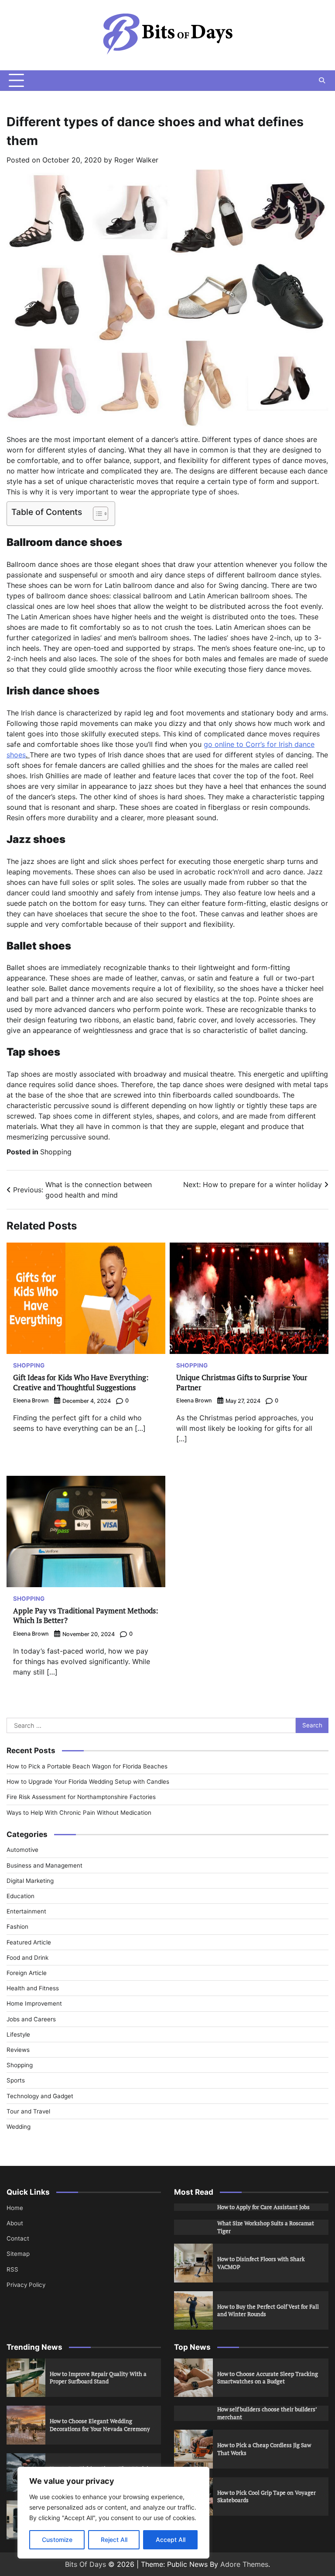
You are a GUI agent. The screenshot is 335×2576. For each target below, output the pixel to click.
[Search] (322, 80)
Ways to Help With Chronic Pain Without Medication (79, 1813)
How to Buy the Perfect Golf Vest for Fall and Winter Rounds (268, 2310)
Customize (57, 2540)
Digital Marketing (30, 1881)
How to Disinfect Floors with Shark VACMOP (261, 2263)
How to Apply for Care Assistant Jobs (263, 2207)
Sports (16, 2080)
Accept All (171, 2540)
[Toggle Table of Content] (96, 514)
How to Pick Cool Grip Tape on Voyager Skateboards (267, 2497)
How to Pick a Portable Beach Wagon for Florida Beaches (87, 1766)
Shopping (56, 1152)
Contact (18, 2238)
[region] (113, 2513)
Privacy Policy (26, 2285)
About (15, 2223)
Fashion (17, 1927)
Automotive (22, 1850)
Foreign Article (27, 1973)
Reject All (114, 2540)
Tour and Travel (28, 2111)
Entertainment (26, 1911)
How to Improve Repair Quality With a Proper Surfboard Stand (98, 2378)
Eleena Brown (31, 1400)
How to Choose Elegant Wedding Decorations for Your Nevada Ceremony (100, 2425)
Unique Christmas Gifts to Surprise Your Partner (242, 1382)
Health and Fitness (33, 1988)
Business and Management (44, 1865)
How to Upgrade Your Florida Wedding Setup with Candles (88, 1782)
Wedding (19, 2127)
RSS (12, 2269)
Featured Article (29, 1942)
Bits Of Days (85, 2564)
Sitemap (18, 2254)
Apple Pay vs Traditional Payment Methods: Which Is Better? (86, 1615)
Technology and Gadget (40, 2096)
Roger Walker (136, 160)
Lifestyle (18, 2034)
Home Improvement (34, 2003)
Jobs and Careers (31, 2019)
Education (21, 1896)
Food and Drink (27, 1958)
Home (15, 2208)
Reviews (18, 2050)
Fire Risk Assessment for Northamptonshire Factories (81, 1797)
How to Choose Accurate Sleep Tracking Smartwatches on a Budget (268, 2378)
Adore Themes (244, 2564)
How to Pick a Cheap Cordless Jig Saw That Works (264, 2449)
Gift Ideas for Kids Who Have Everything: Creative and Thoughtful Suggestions (81, 1382)
